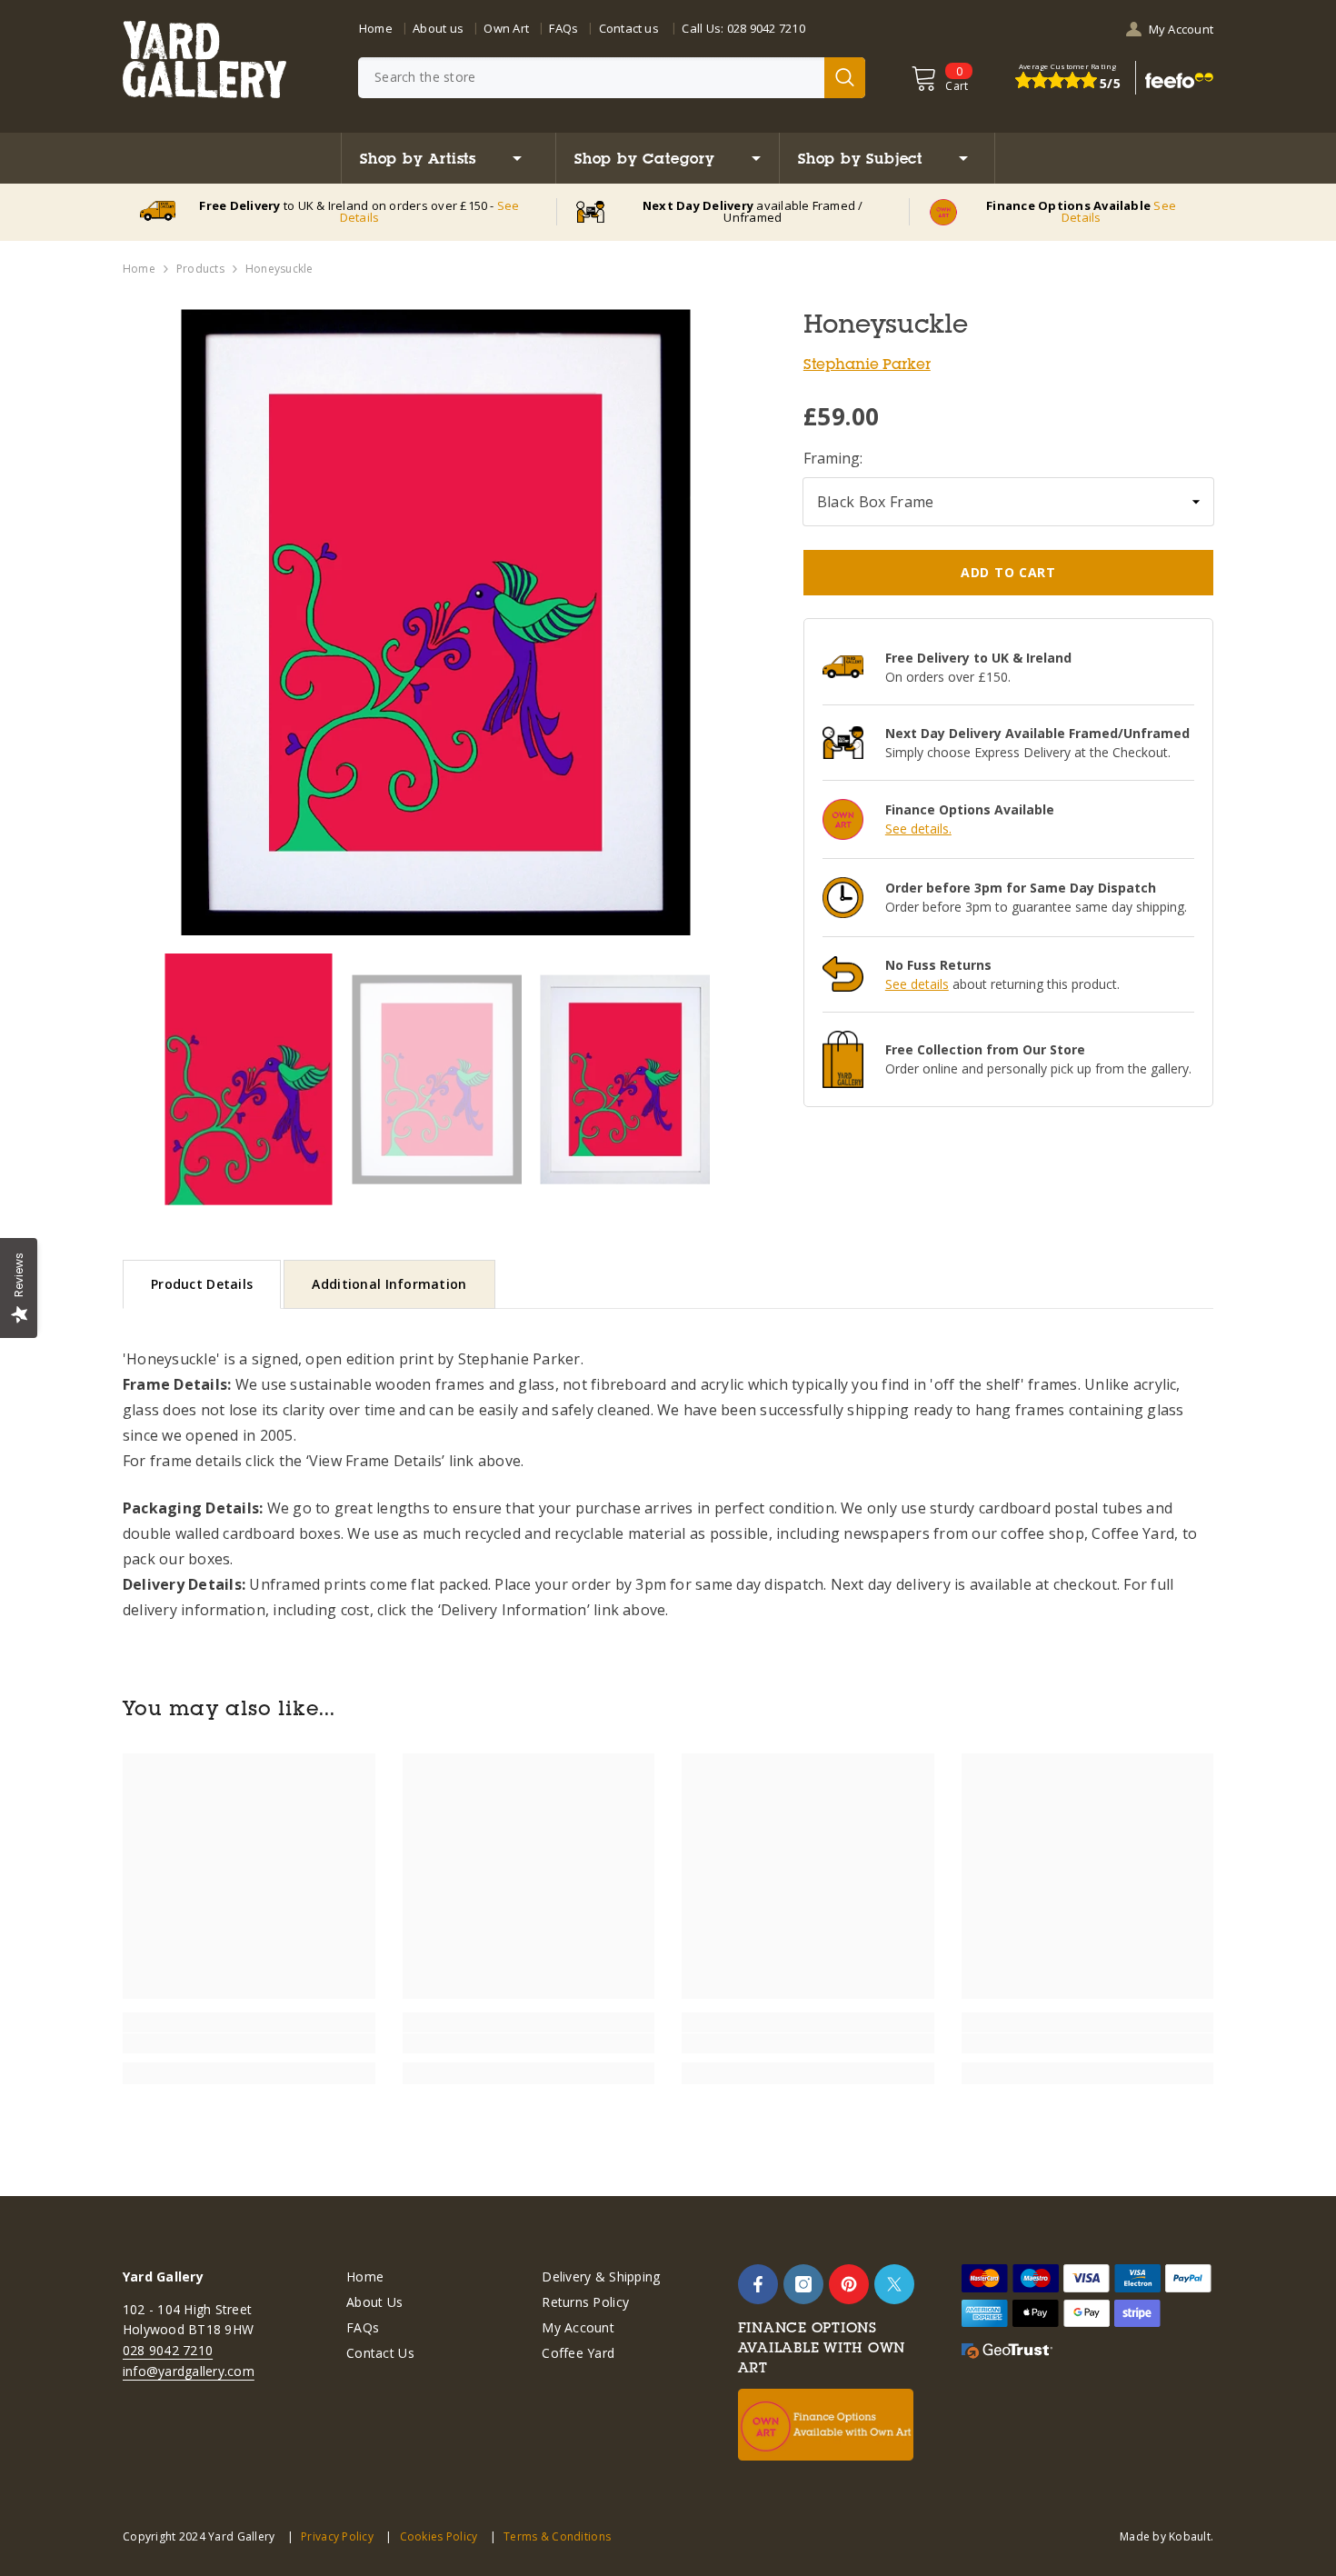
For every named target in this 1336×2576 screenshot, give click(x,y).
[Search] (612, 78)
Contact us (629, 28)
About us (438, 28)
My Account (1181, 29)
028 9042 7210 (766, 28)
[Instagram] (803, 2284)
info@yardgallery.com (189, 2371)
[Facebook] (758, 2284)
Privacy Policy (337, 2536)
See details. (918, 829)
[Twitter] (894, 2284)
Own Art (506, 28)
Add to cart (1008, 572)
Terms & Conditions (557, 2536)
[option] (436, 622)
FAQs (563, 28)
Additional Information (389, 1284)
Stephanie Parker (867, 364)
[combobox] (591, 78)
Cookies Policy (439, 2536)
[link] (249, 2043)
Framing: (833, 458)
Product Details (202, 1284)
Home (376, 28)
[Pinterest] (849, 2284)
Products (200, 269)
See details (917, 984)
